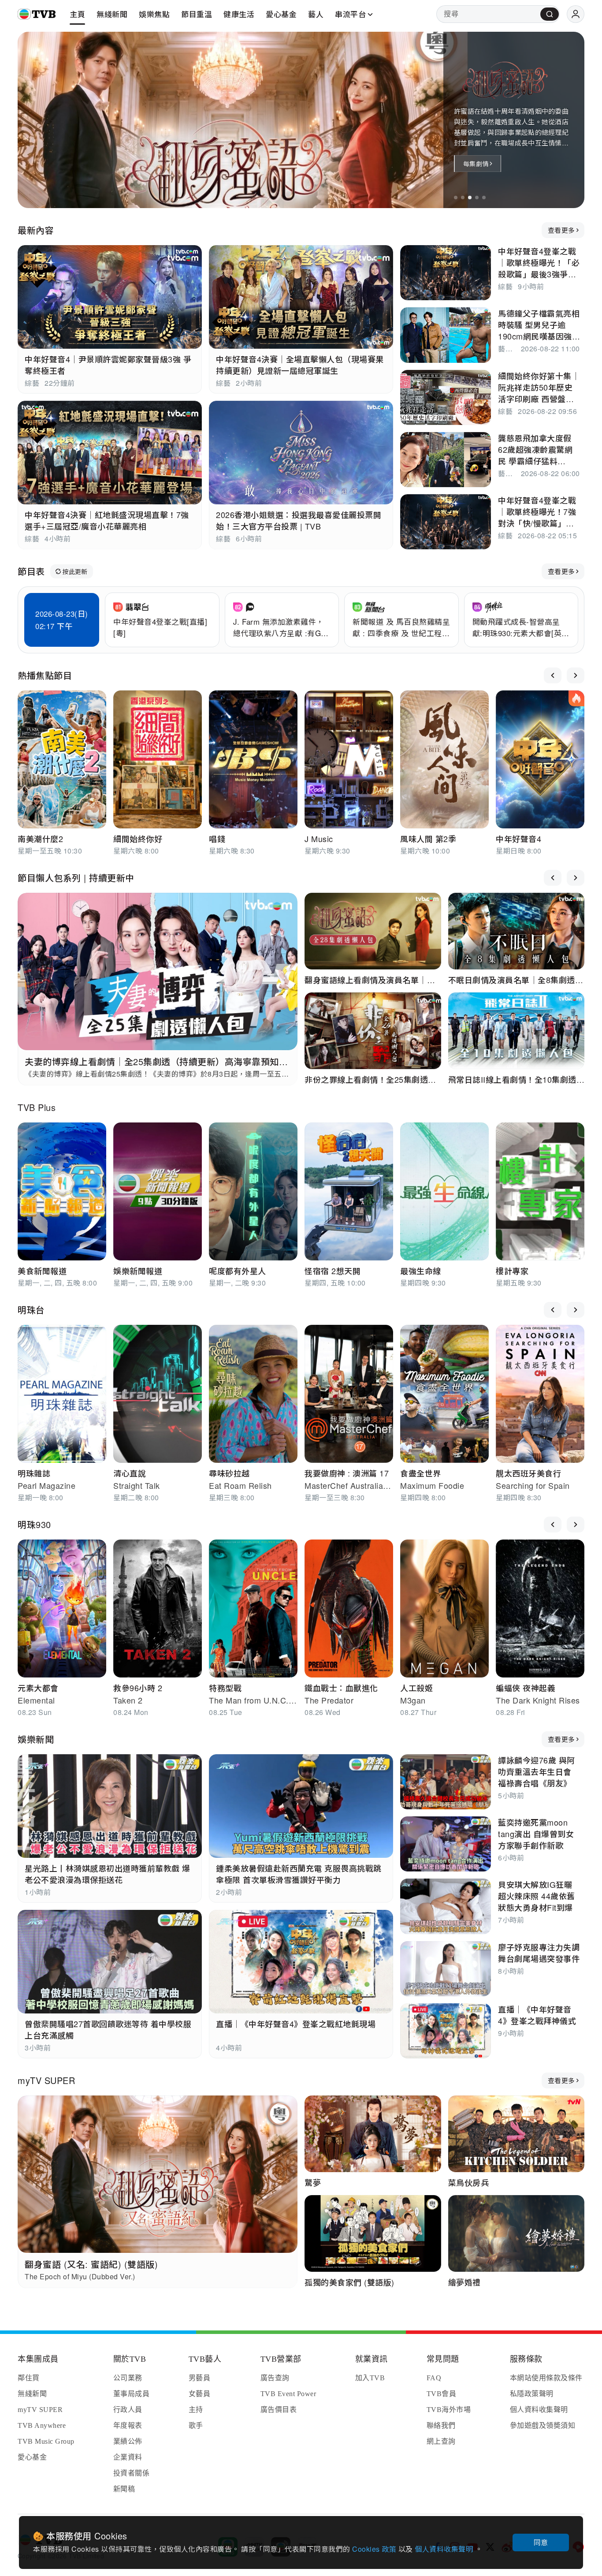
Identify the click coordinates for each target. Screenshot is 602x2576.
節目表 (31, 571)
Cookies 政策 (375, 2549)
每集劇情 (476, 164)
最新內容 (36, 230)
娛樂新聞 (36, 1739)
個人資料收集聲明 (445, 2549)
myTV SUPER (46, 2080)
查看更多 (561, 230)
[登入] (576, 14)
